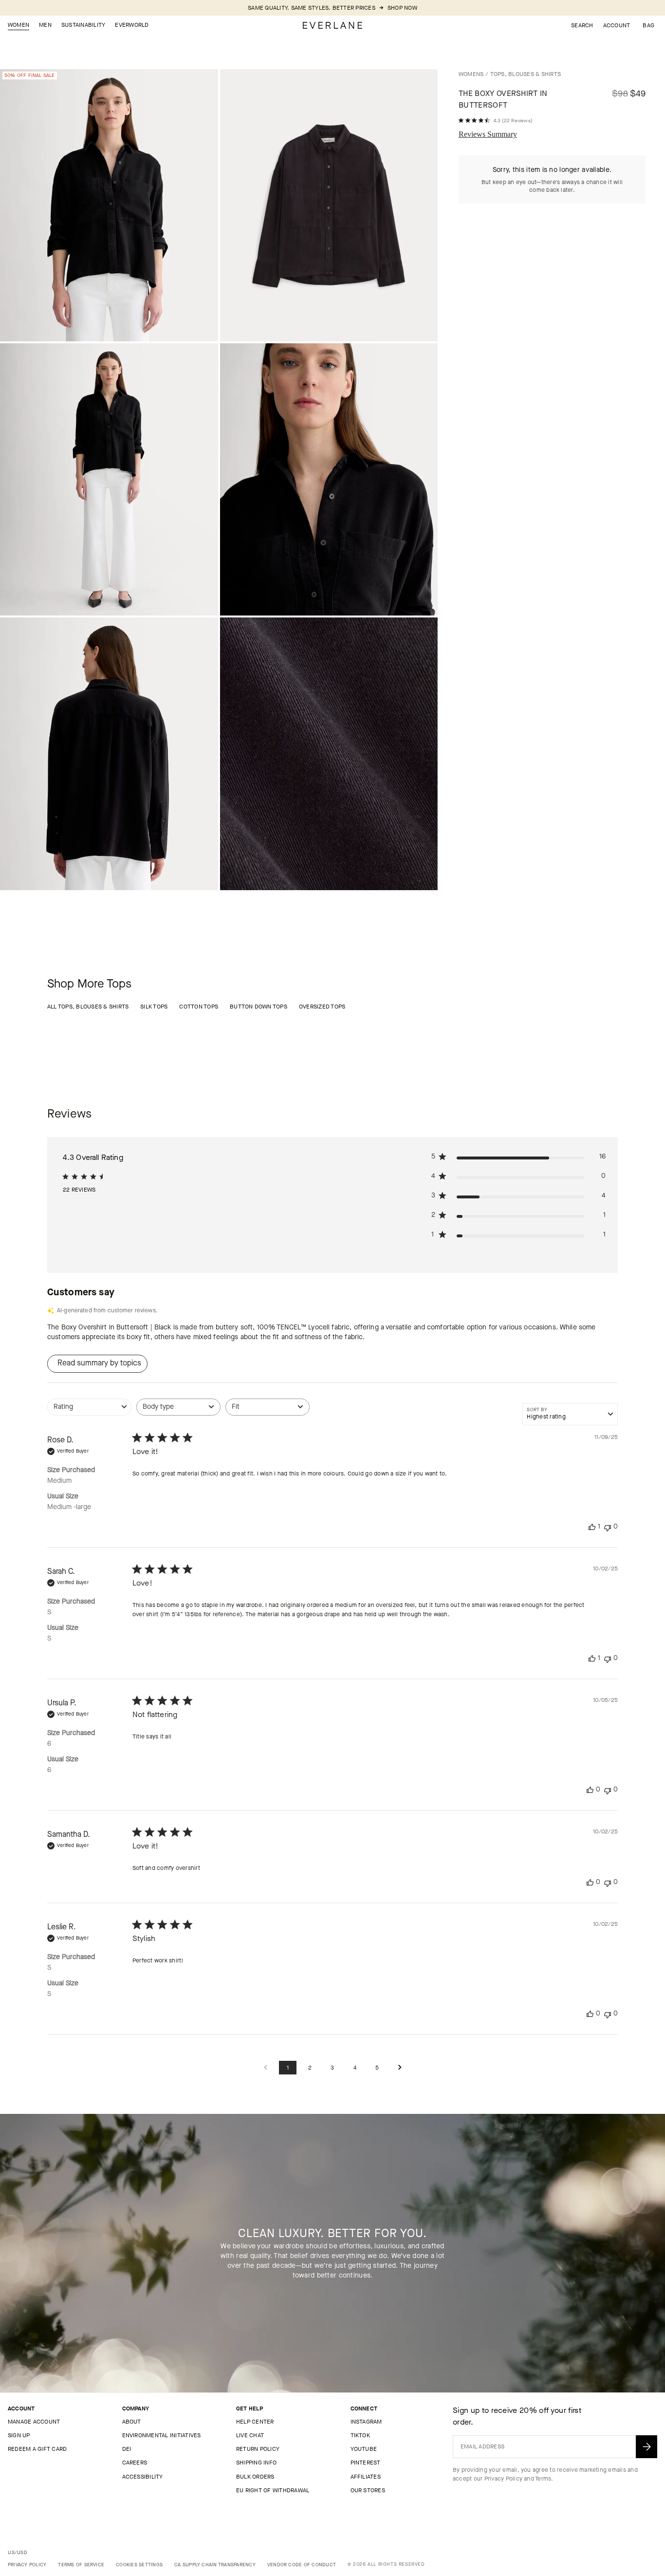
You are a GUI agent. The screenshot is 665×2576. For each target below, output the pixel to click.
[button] (648, 25)
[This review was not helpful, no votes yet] (608, 1527)
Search (582, 25)
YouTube (364, 2449)
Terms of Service (81, 2565)
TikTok (360, 2435)
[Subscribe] (647, 2447)
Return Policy (258, 2449)
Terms (543, 2479)
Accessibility (143, 2477)
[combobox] (89, 1412)
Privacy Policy (503, 2479)
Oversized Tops (322, 1007)
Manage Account (34, 2422)
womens (471, 74)
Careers (135, 2463)
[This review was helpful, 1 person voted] (592, 1527)
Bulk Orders (255, 2477)
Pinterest (366, 2463)
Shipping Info (256, 2463)
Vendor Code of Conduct (302, 2565)
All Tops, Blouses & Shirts (88, 1007)
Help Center (255, 2422)
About (132, 2422)
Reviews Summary (488, 134)
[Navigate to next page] (400, 2068)
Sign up (19, 2435)
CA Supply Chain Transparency (215, 2565)
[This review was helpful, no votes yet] (590, 1790)
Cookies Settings (139, 2565)
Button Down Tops (259, 1007)
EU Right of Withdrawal (273, 2490)
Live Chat (250, 2435)
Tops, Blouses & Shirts (526, 74)
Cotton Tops (199, 1007)
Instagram (366, 2422)
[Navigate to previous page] (265, 2068)
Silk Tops (154, 1007)
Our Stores (368, 2490)
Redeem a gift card (37, 2449)
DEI (127, 2449)
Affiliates (366, 2477)
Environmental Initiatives (162, 2435)
